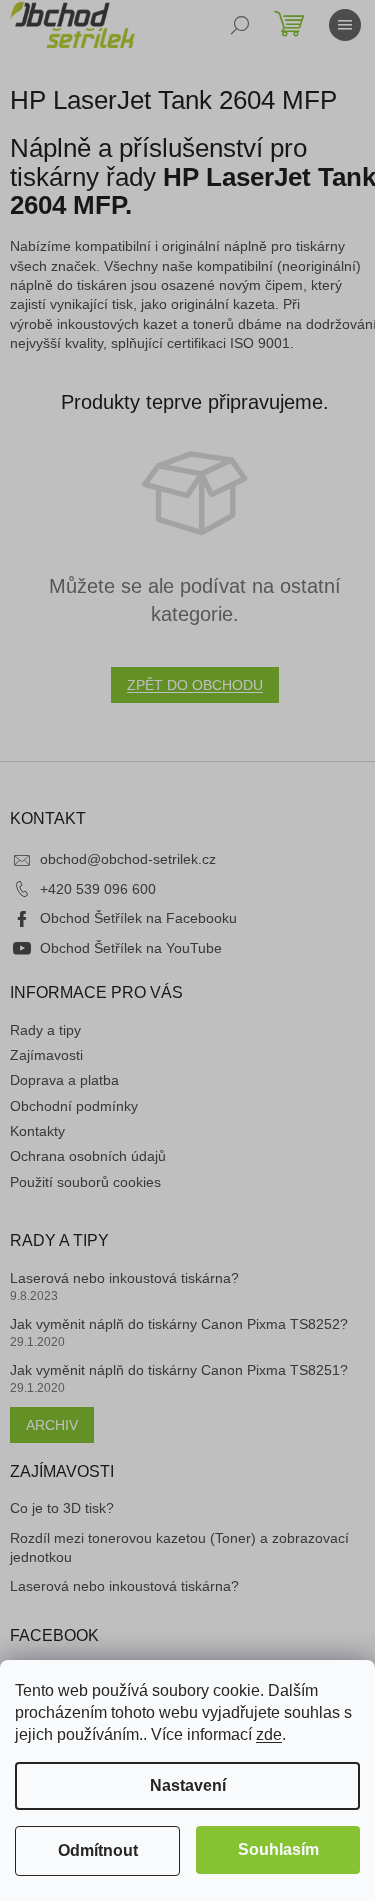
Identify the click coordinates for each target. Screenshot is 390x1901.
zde (269, 1734)
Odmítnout (98, 1850)
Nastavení (188, 1785)
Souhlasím (278, 1849)
